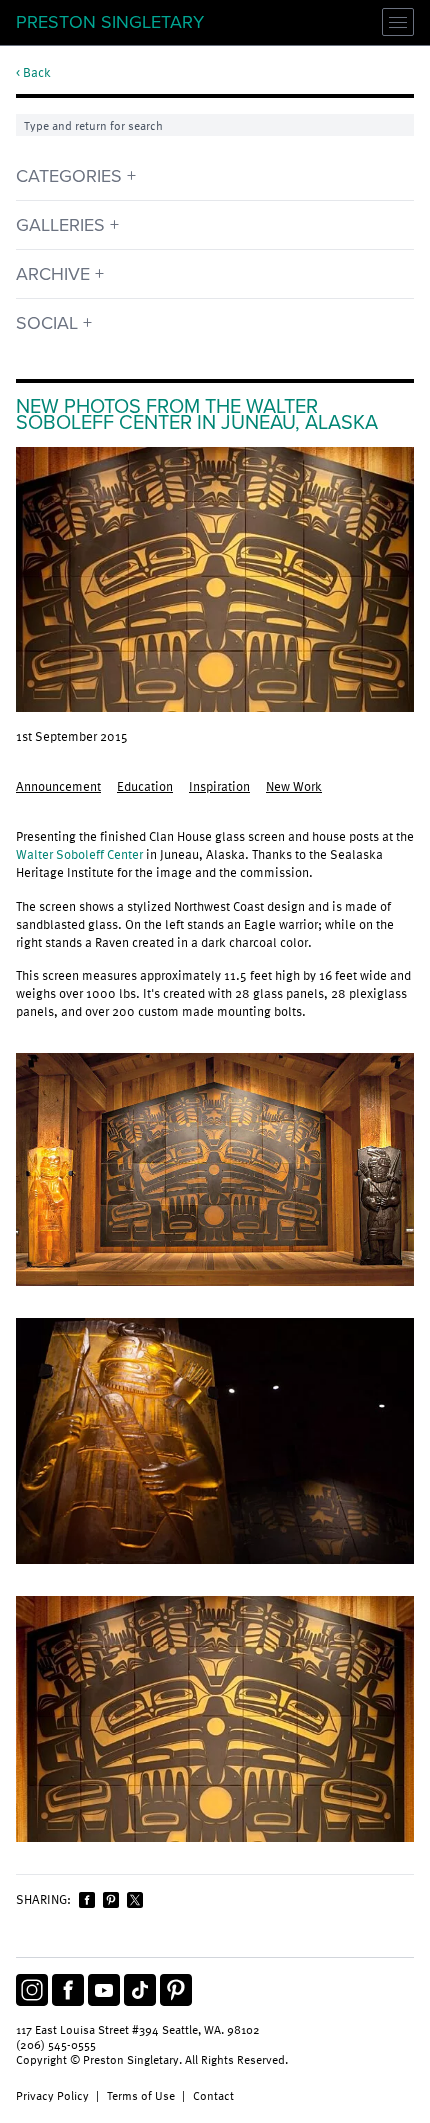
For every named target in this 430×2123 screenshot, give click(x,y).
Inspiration (219, 786)
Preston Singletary (110, 22)
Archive (53, 274)
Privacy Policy (52, 2095)
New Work (294, 786)
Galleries (60, 225)
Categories (69, 176)
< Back (33, 73)
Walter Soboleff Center (79, 854)
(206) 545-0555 (56, 2044)
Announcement (58, 786)
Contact (213, 2095)
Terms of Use (141, 2095)
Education (145, 786)
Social (47, 323)
